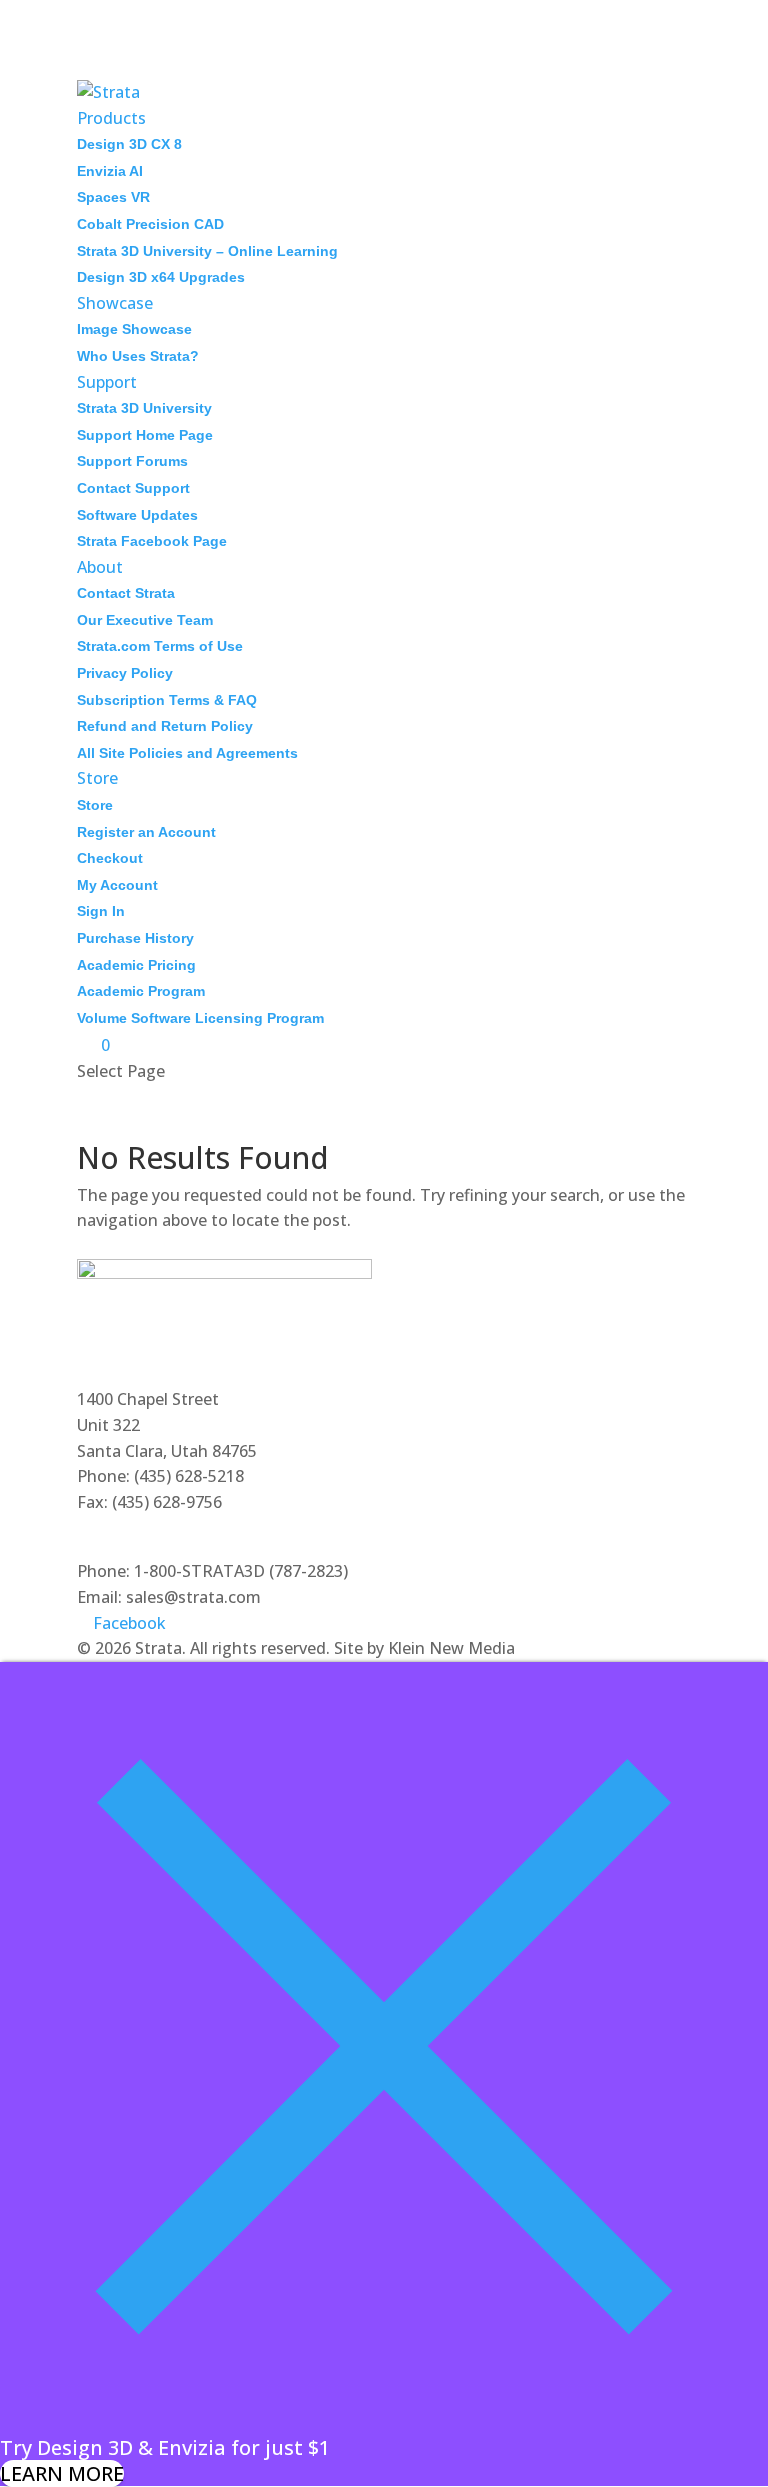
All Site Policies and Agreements (187, 753)
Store (97, 778)
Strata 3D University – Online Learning (207, 251)
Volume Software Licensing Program (200, 1018)
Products (111, 118)
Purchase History (135, 938)
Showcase (115, 303)
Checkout (110, 858)
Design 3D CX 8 (129, 144)
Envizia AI (110, 171)
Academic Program (141, 991)
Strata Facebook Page (152, 541)
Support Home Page (145, 435)
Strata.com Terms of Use (160, 646)
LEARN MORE (62, 2473)
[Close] (384, 2422)
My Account (117, 885)
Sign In (101, 911)
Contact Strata (126, 593)
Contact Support (133, 488)
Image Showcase (134, 329)
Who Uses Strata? (138, 356)
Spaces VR (113, 197)
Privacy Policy (125, 673)
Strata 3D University (144, 408)
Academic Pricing (136, 965)
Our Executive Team (145, 620)
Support (107, 382)
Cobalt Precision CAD (150, 224)
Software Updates (137, 515)
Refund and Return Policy (165, 726)
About (100, 567)
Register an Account (146, 832)
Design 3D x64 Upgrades (161, 277)
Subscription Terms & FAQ (167, 700)
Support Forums (132, 461)
